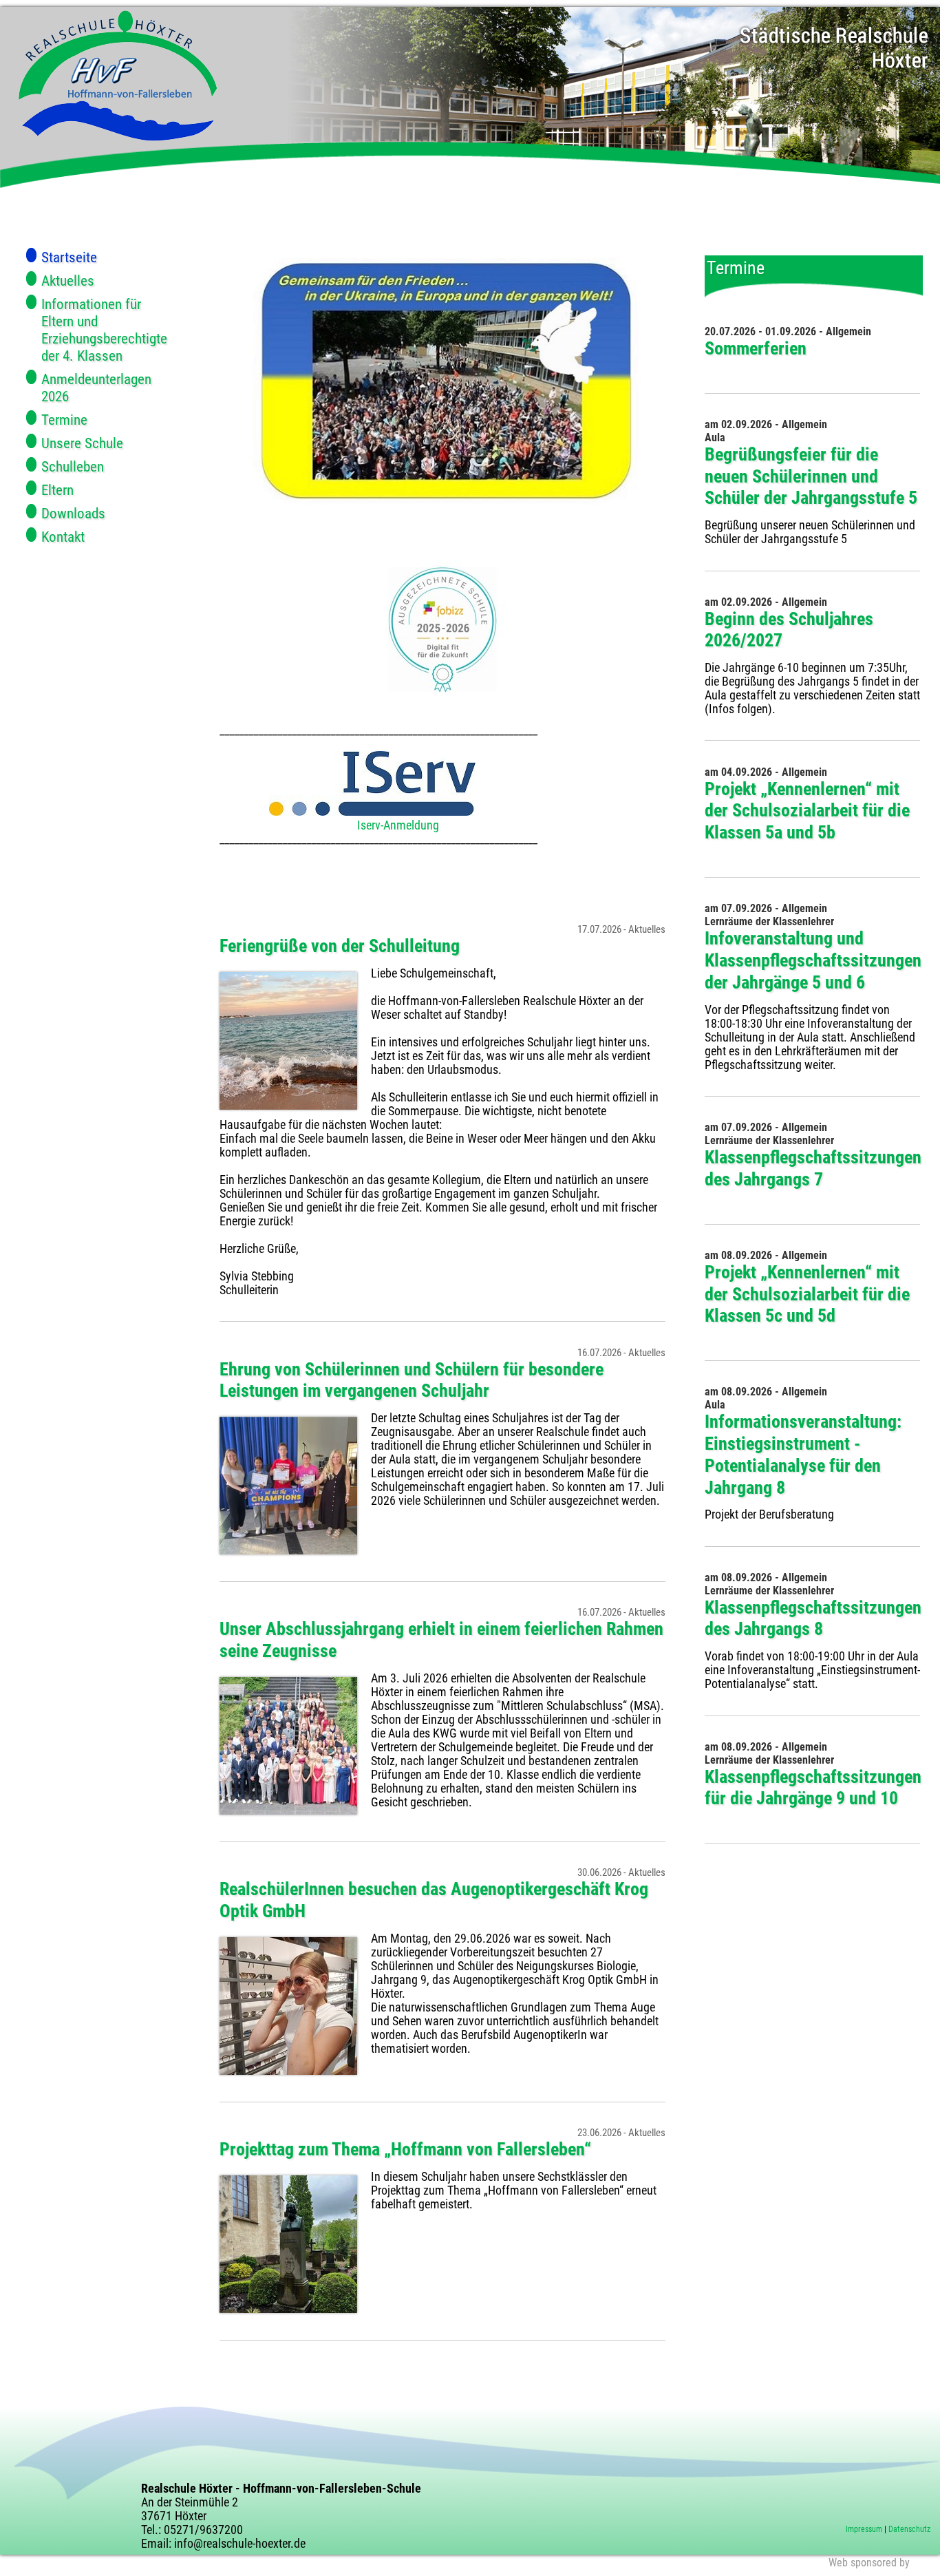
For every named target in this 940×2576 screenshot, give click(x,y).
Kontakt (63, 537)
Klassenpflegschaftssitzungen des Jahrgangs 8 (813, 1618)
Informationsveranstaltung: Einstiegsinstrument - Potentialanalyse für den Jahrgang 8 (803, 1454)
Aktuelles (68, 281)
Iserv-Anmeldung (398, 825)
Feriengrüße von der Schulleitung (340, 946)
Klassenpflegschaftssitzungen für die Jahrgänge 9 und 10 (813, 1788)
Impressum (864, 2529)
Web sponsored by (869, 2563)
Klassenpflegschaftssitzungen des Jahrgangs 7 (813, 1168)
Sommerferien (756, 348)
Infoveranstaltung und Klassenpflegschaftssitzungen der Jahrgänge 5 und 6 (813, 960)
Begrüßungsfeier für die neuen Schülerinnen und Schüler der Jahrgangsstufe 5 (811, 476)
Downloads (73, 513)
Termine (64, 420)
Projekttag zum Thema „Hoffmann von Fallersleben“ (405, 2149)
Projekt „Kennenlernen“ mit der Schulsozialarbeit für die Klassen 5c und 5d (807, 1294)
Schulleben (73, 466)
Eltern (57, 490)
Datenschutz (909, 2529)
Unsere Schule (82, 443)
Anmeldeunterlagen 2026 (96, 388)
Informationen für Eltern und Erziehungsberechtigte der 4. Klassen (104, 330)
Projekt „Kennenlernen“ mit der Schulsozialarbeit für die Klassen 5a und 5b (807, 811)
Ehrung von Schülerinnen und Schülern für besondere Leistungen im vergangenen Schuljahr (412, 1380)
